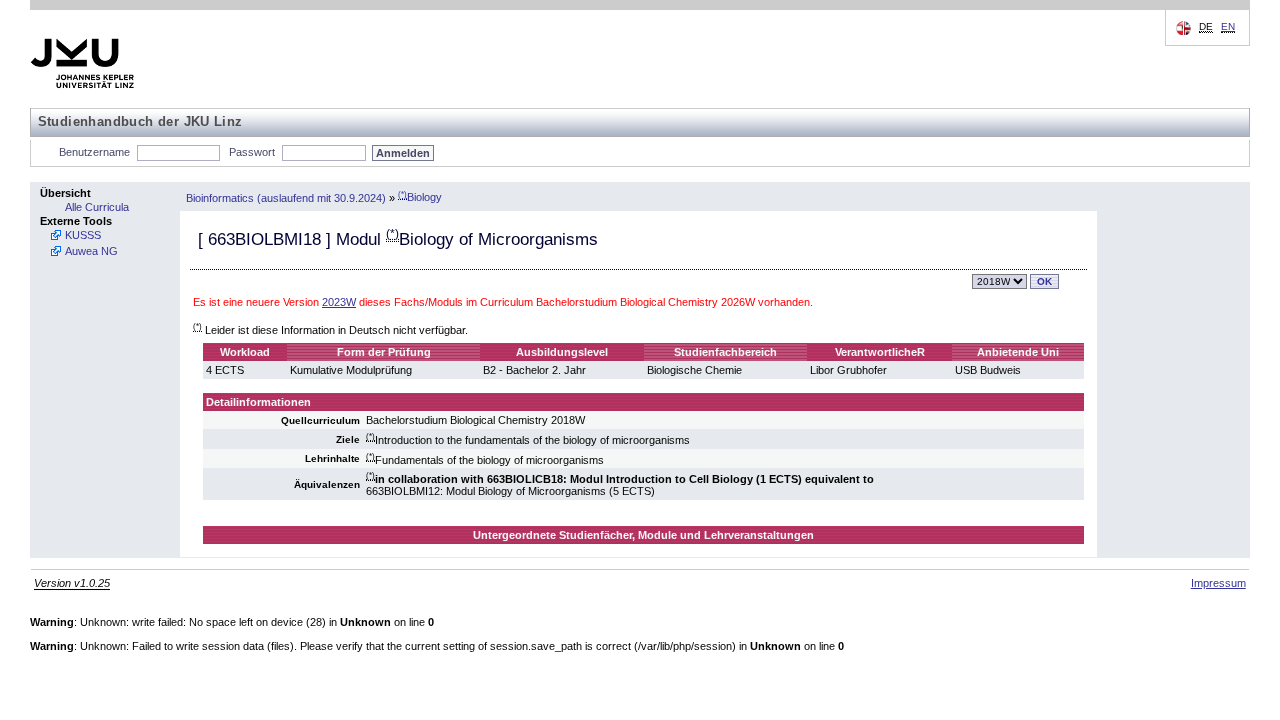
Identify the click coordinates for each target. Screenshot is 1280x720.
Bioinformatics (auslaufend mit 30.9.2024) (286, 197)
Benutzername (94, 152)
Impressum (1218, 583)
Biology (420, 197)
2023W (339, 302)
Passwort (252, 152)
